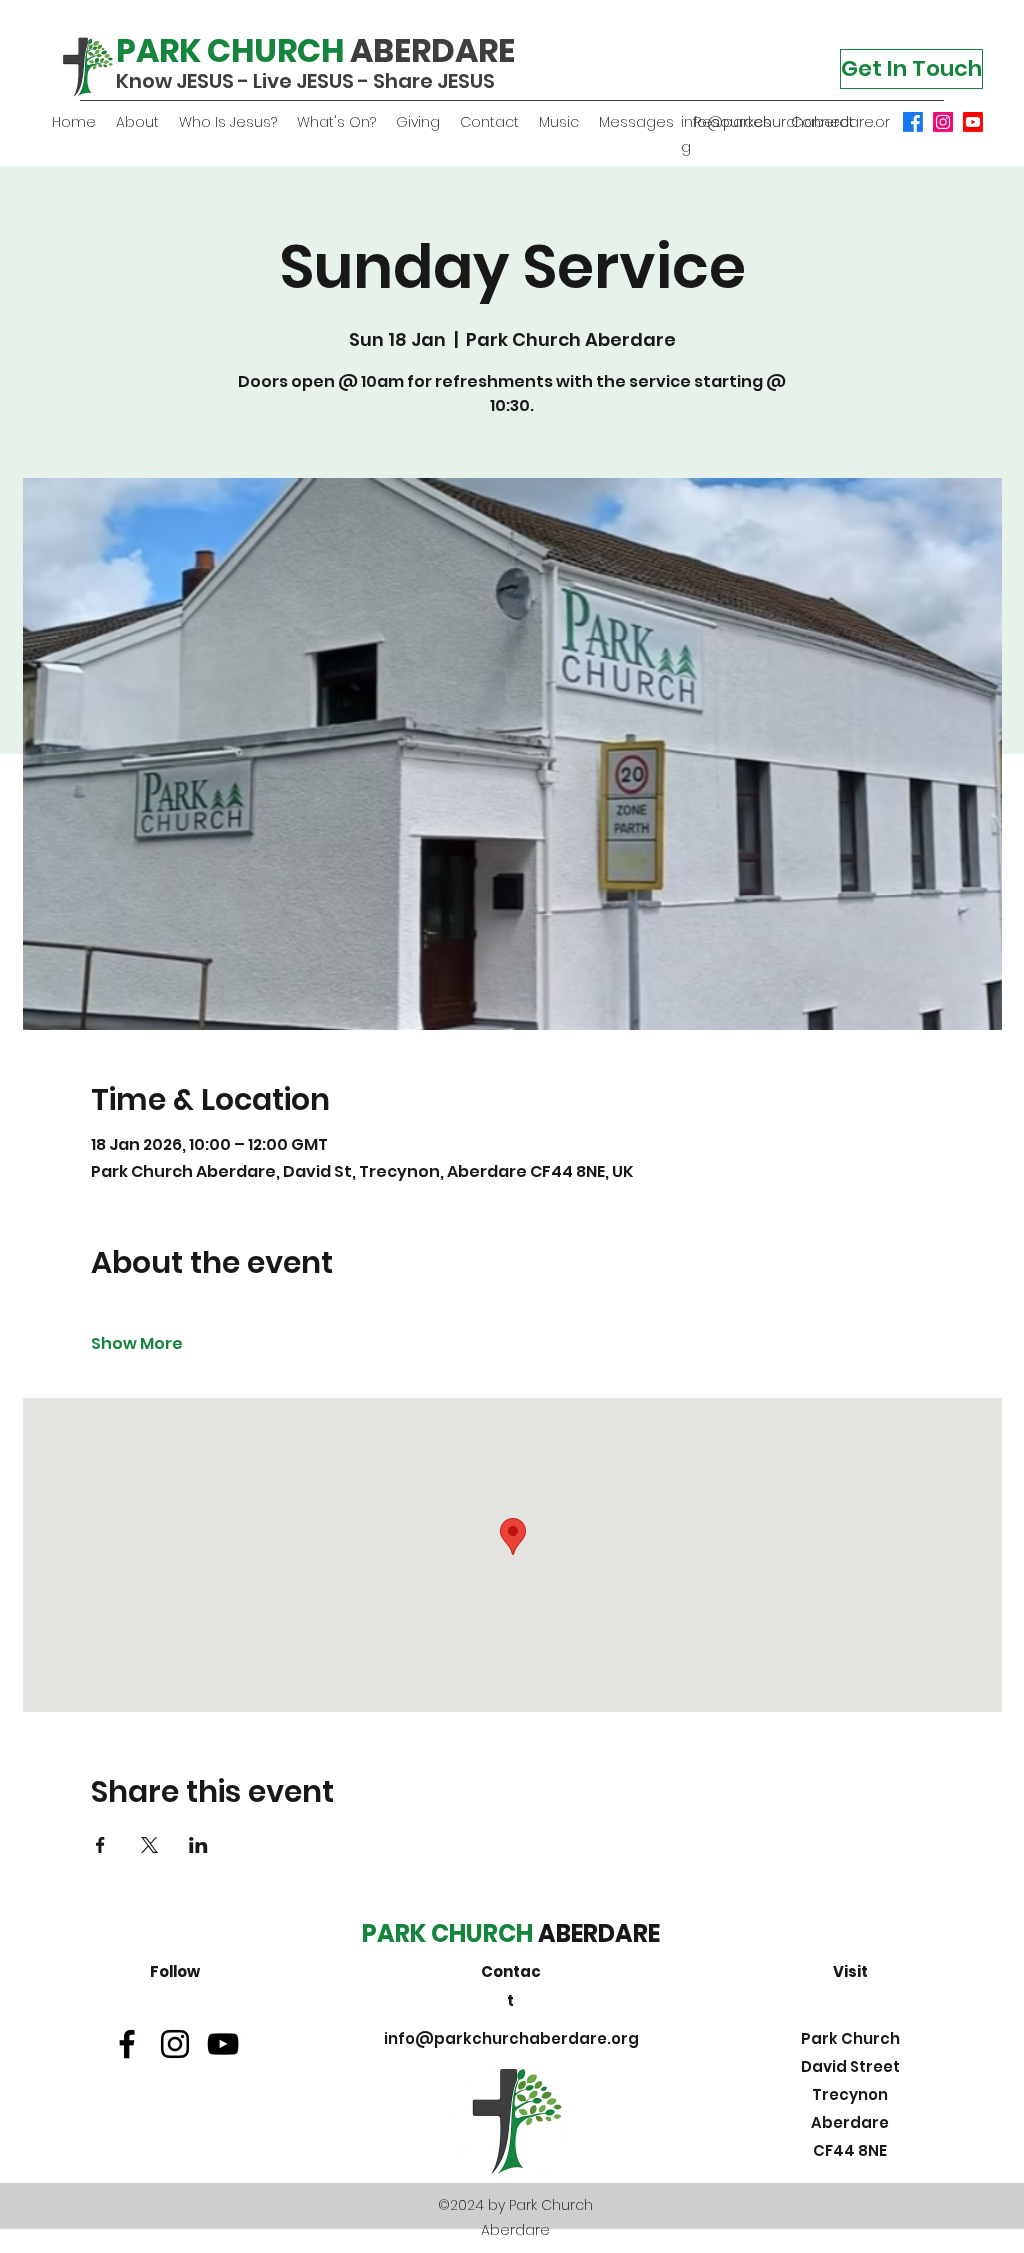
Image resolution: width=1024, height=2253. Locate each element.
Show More (137, 1344)
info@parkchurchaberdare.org (511, 2038)
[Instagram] (943, 122)
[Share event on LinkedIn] (198, 1845)
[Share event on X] (149, 1845)
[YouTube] (973, 122)
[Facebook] (913, 122)
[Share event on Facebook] (100, 1845)
